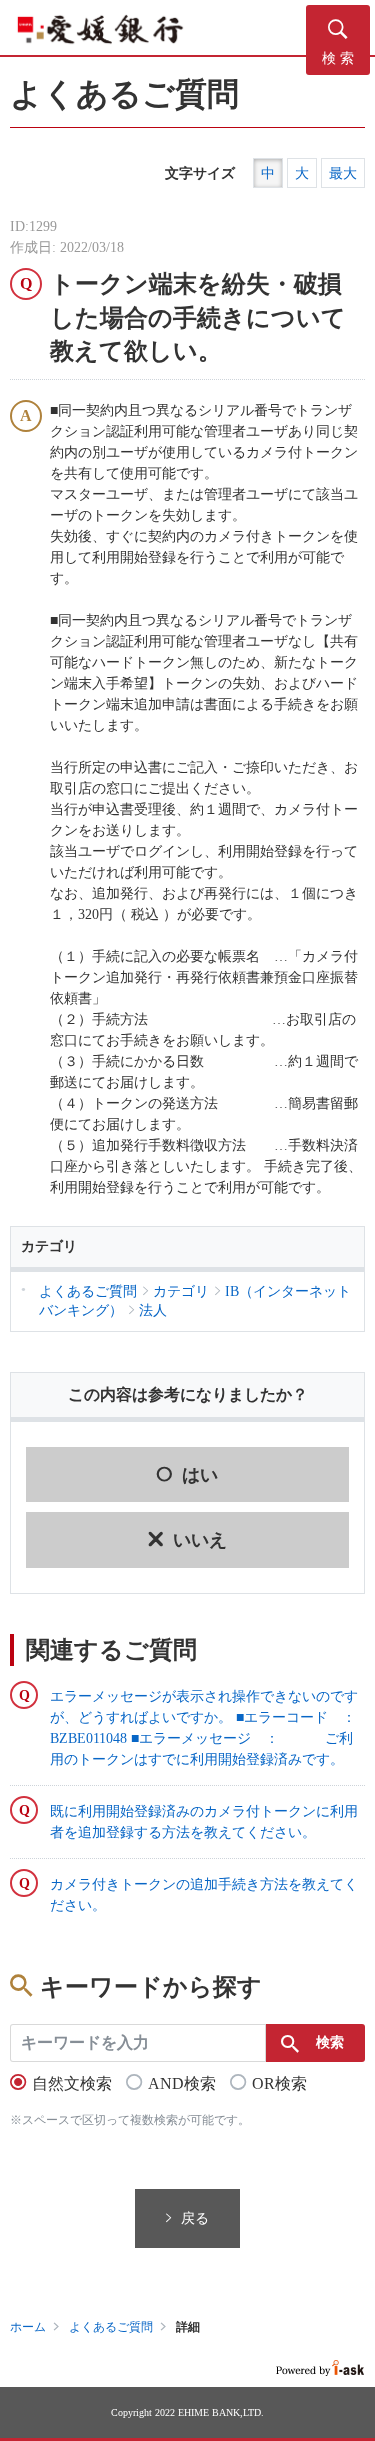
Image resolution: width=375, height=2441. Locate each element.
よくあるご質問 (111, 2327)
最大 (343, 173)
